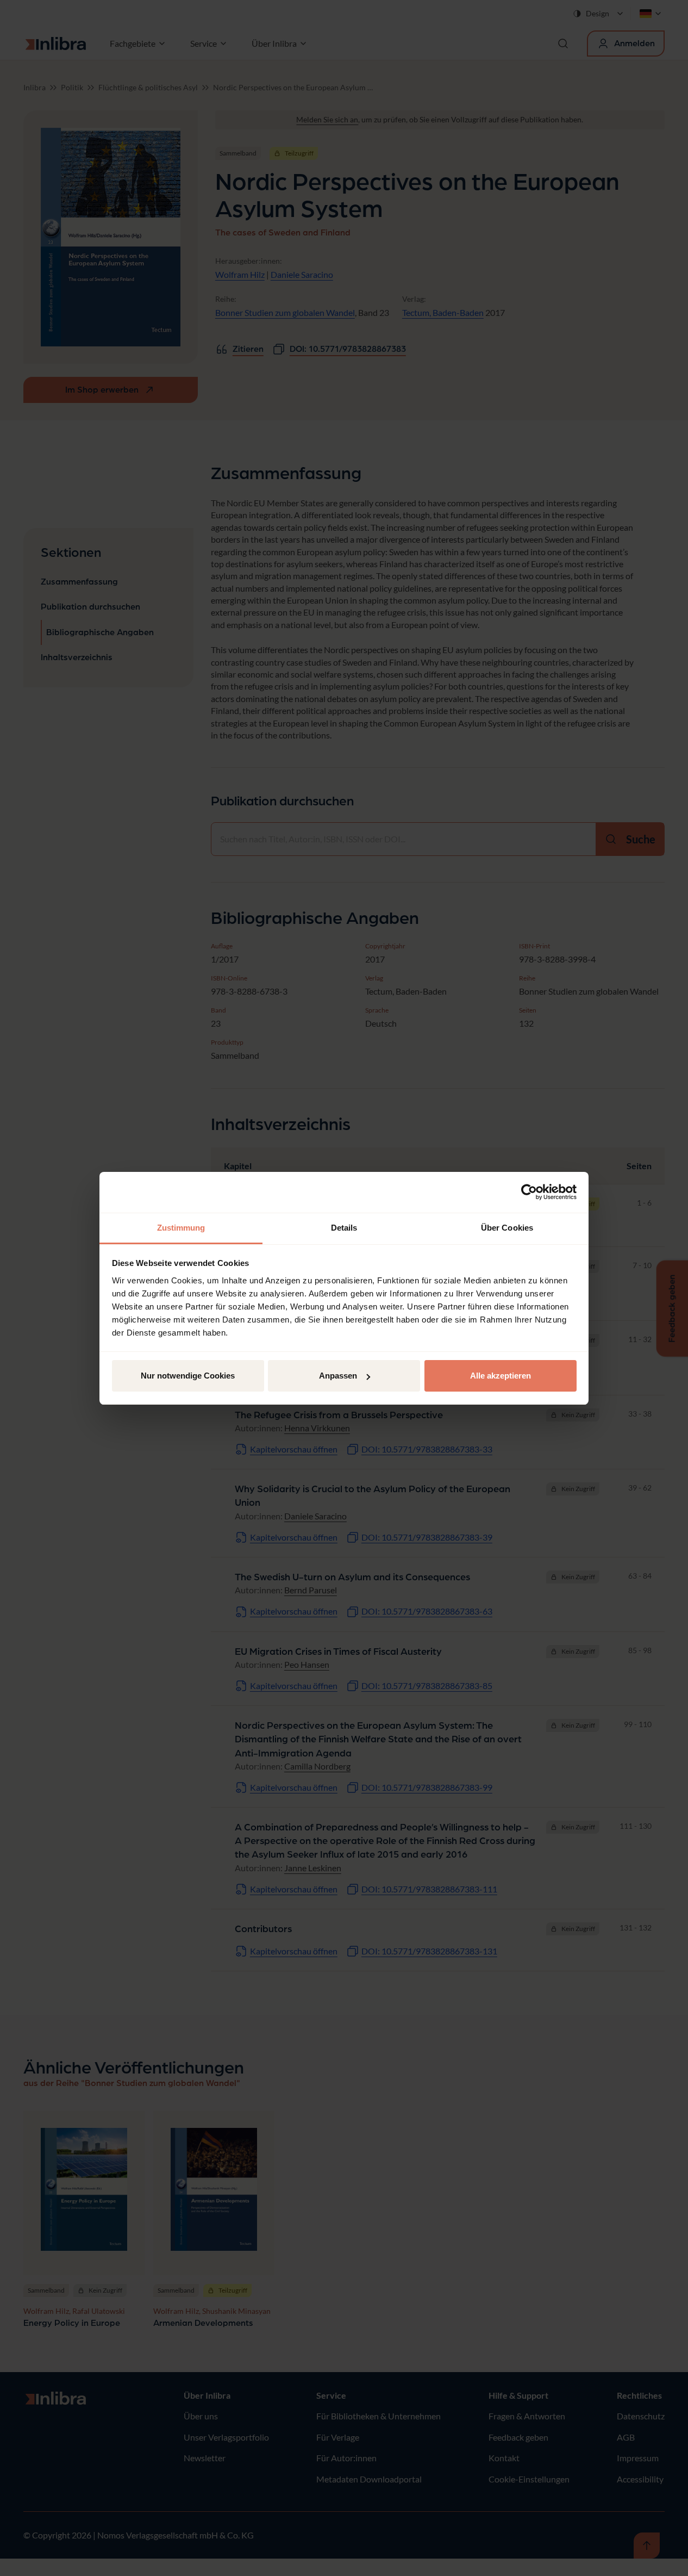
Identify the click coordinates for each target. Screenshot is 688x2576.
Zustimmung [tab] (181, 1228)
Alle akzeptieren (501, 1376)
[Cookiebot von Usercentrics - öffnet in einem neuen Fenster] (529, 1192)
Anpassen (338, 1376)
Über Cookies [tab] (507, 1228)
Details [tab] (344, 1228)
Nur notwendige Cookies (188, 1376)
